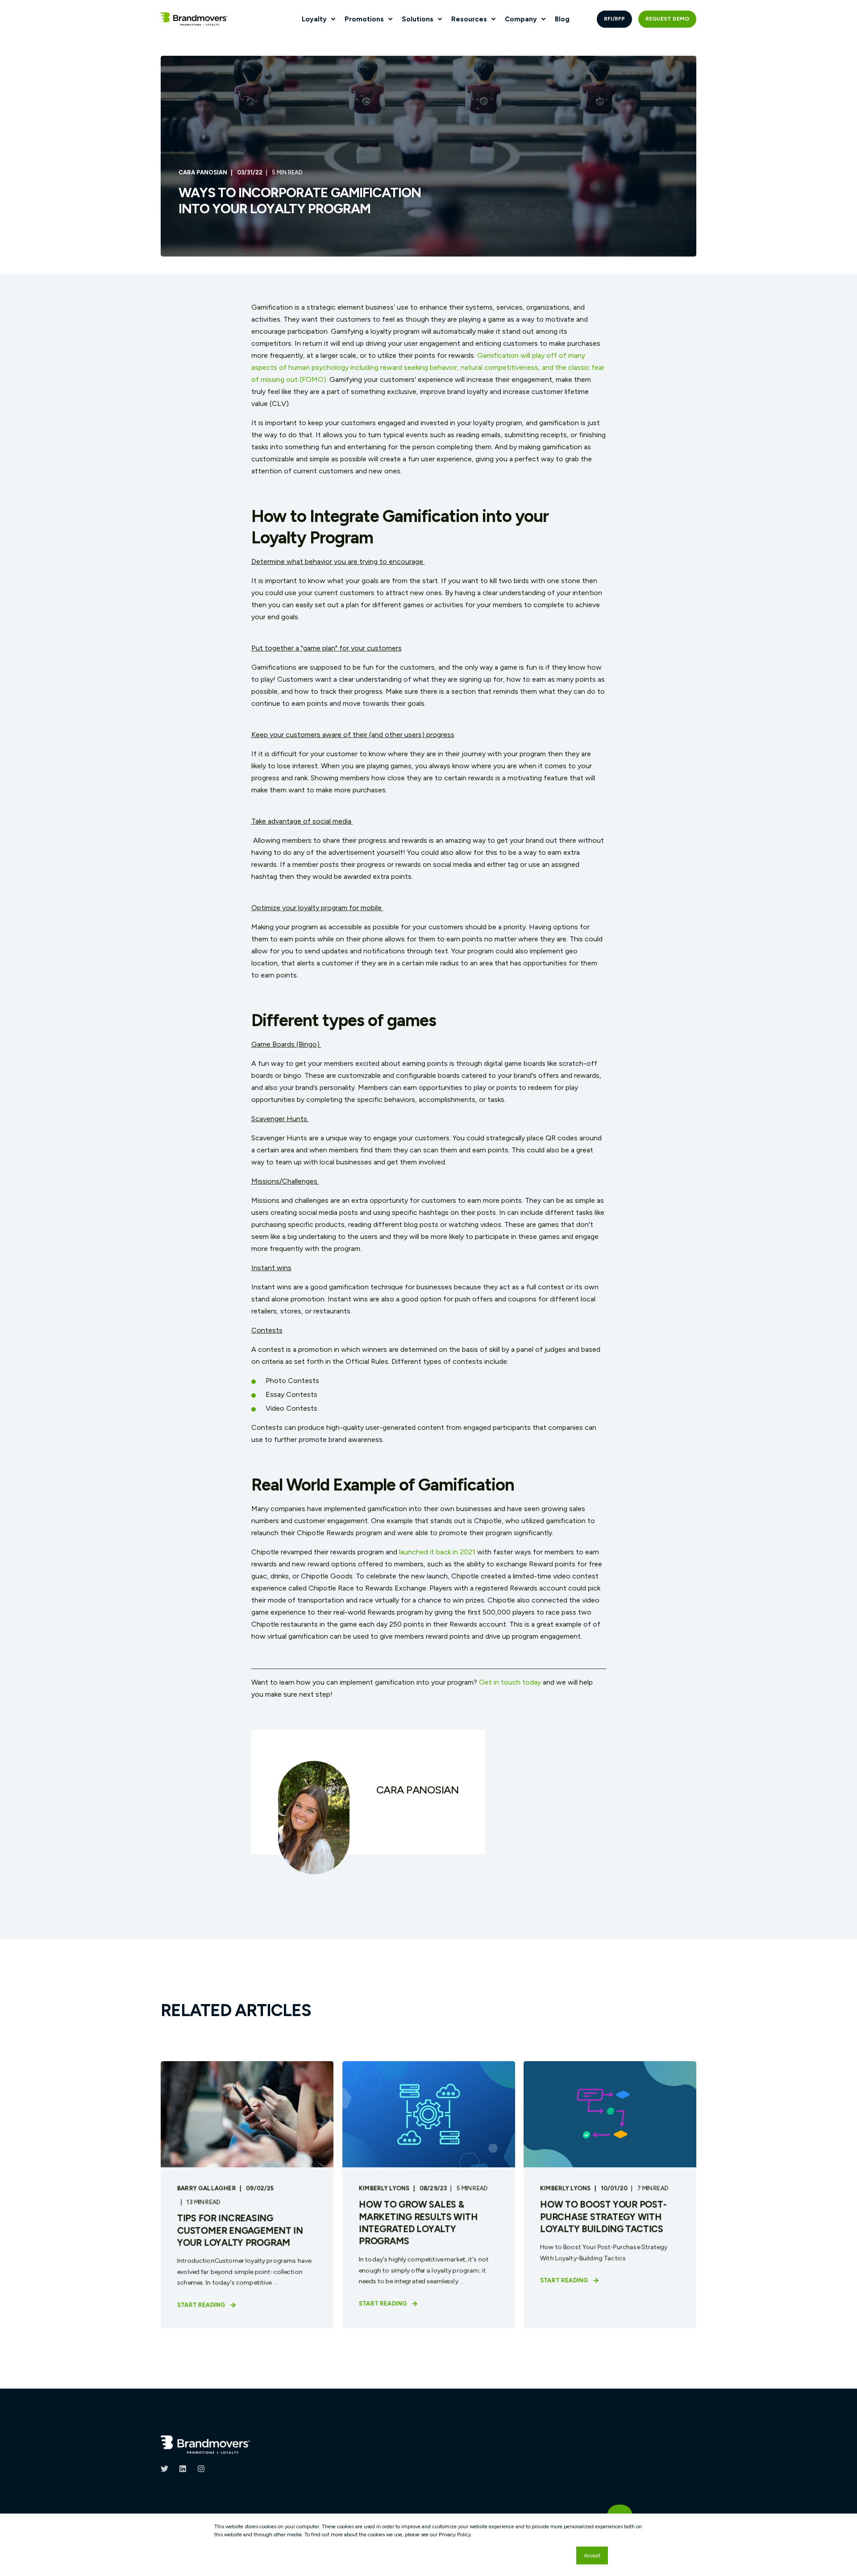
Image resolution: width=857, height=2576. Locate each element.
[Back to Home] (194, 19)
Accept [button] (592, 2555)
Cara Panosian (203, 172)
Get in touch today (510, 1682)
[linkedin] (183, 2469)
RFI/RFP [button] (614, 19)
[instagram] (198, 2469)
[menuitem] (333, 19)
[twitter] (167, 2469)
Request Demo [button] (667, 19)
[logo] (205, 2445)
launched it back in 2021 (437, 1552)
